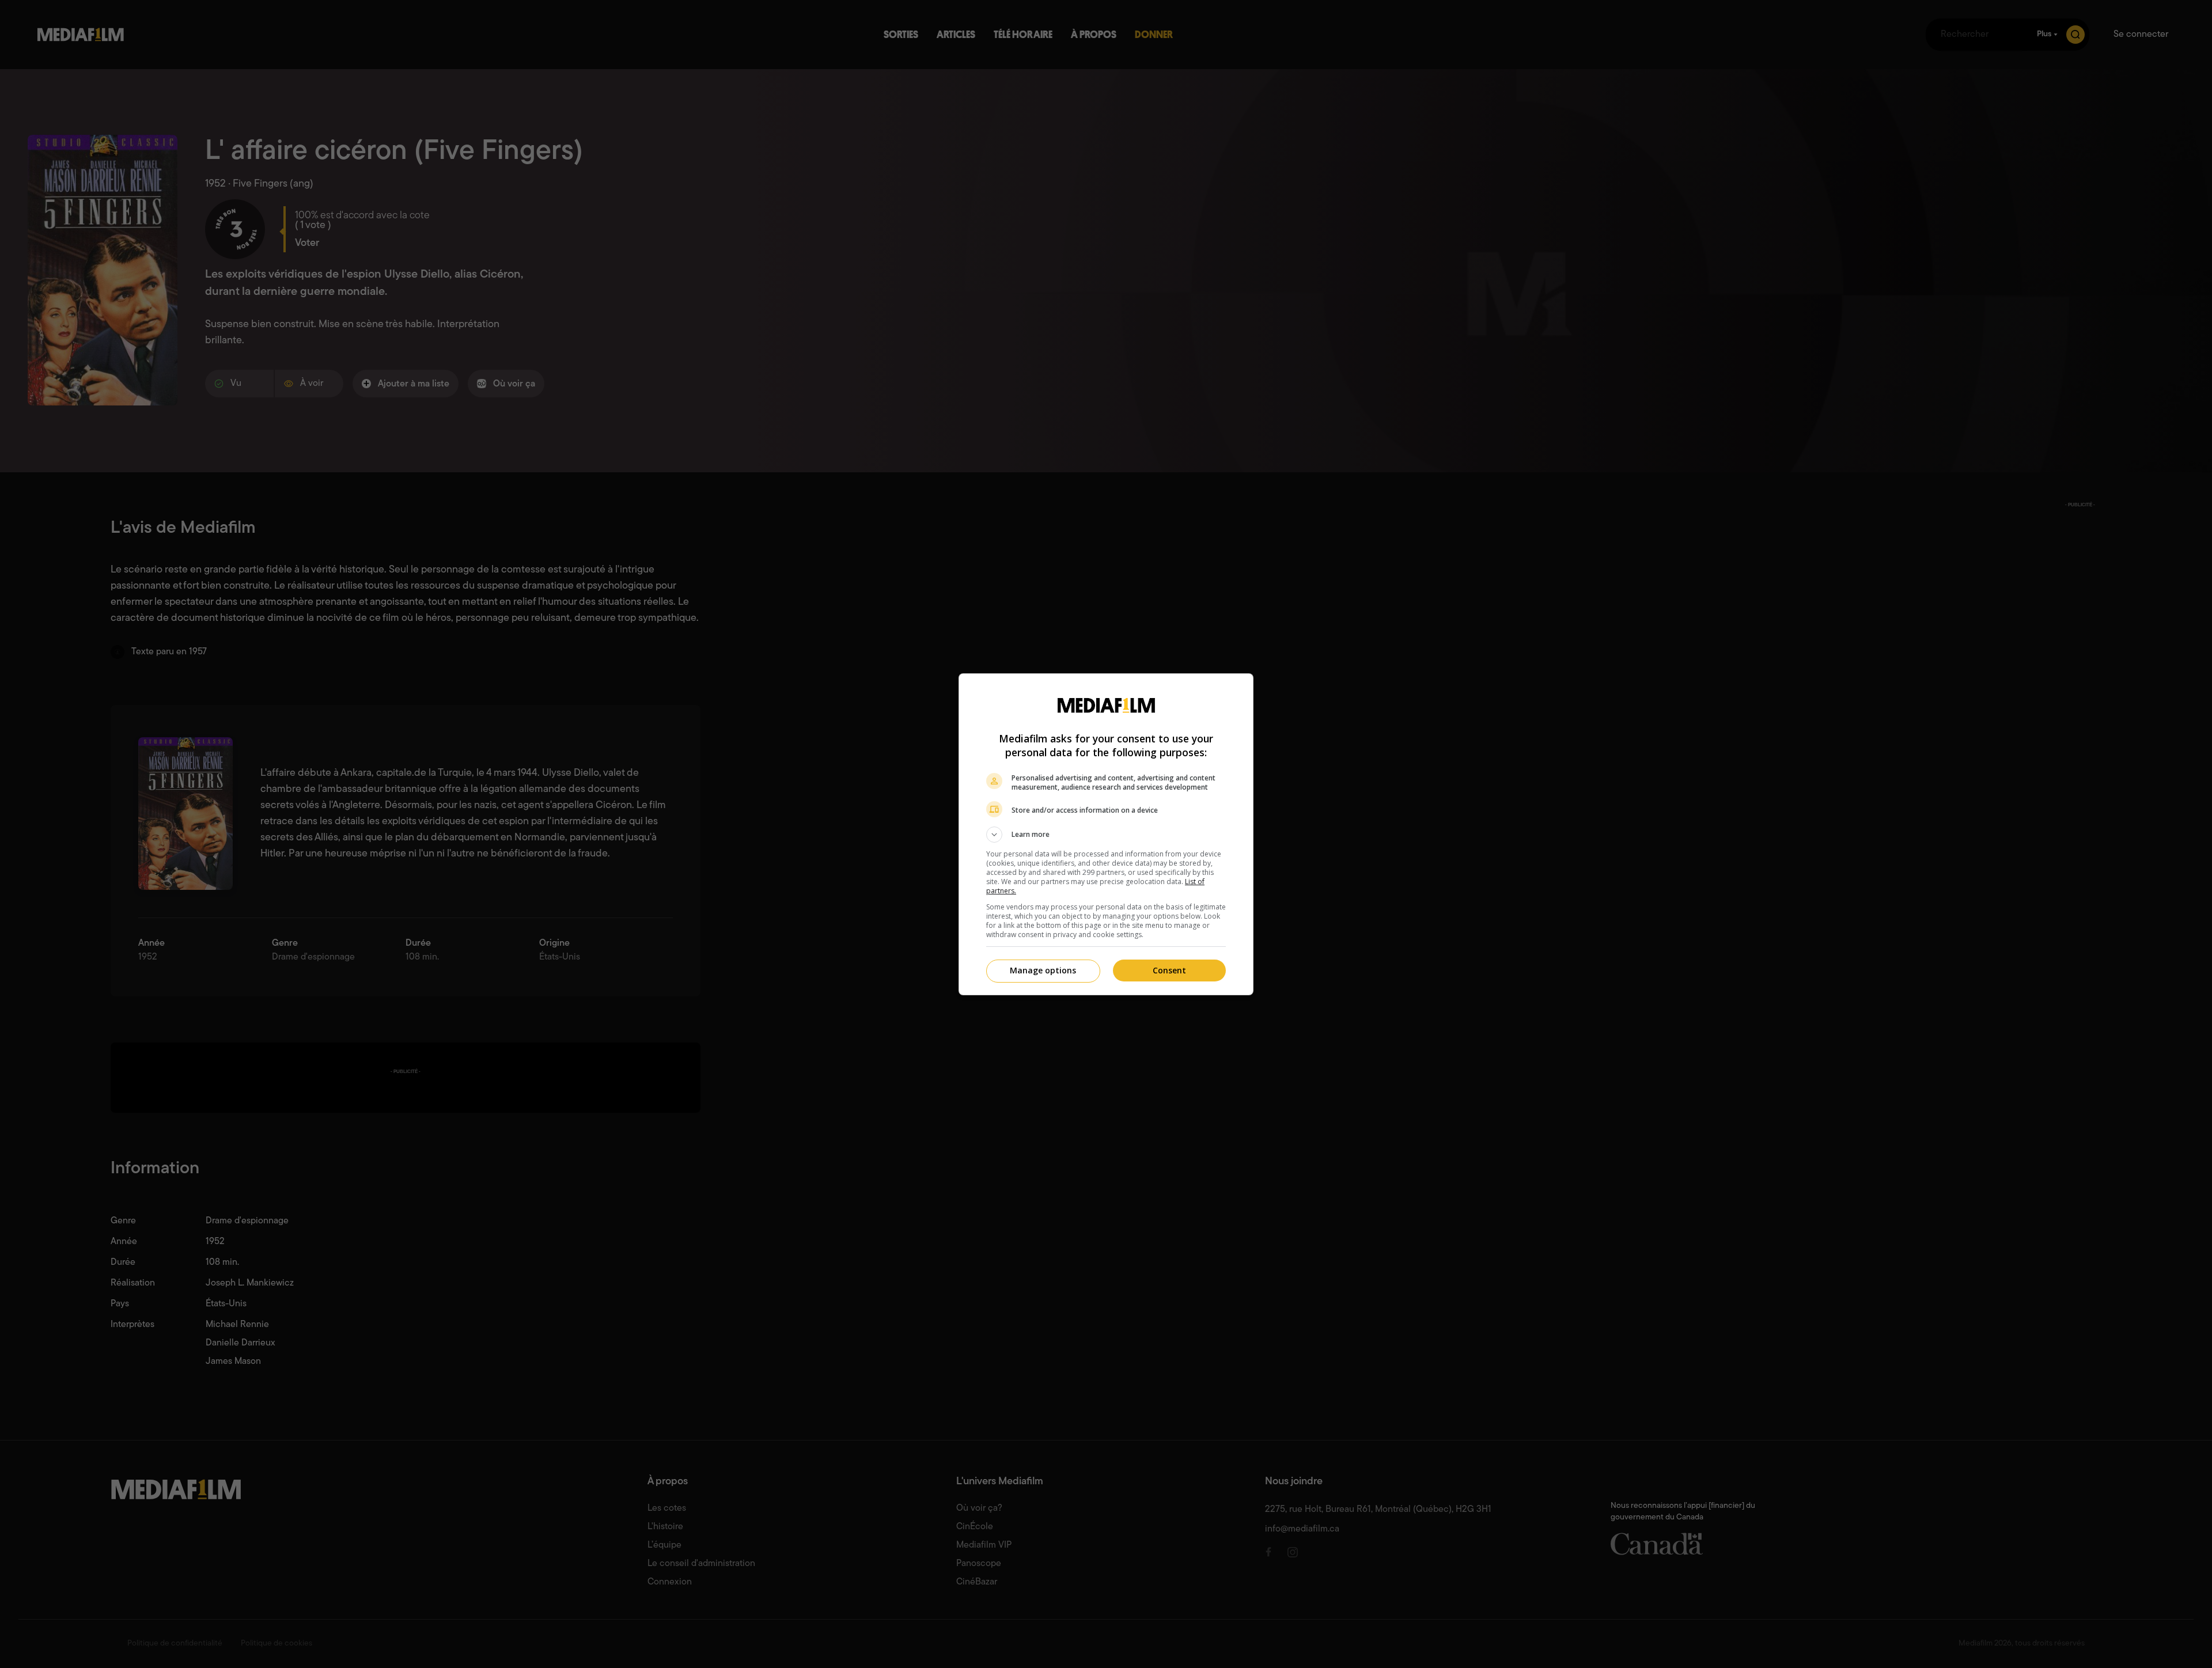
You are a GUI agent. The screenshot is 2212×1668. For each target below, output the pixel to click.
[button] (1106, 835)
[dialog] (1106, 834)
